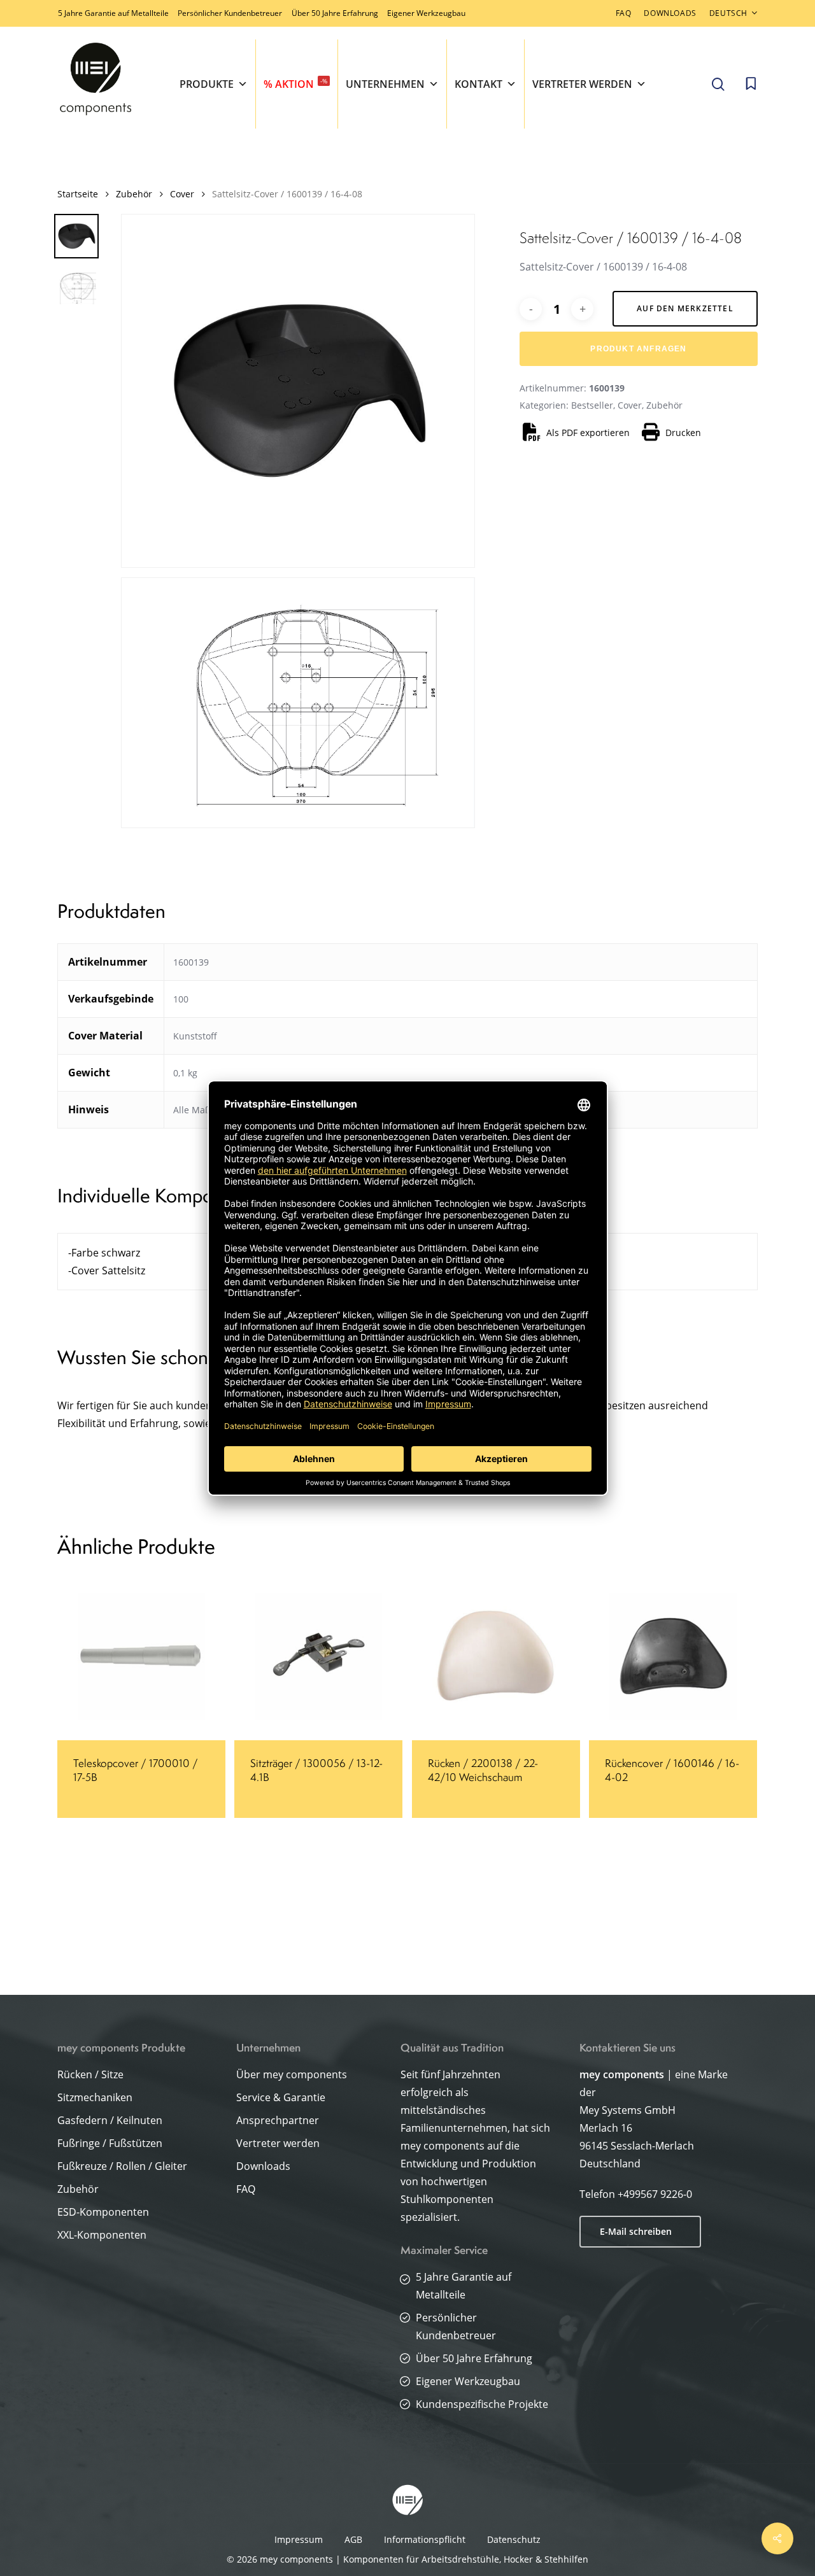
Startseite (78, 194)
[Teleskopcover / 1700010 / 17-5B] (141, 1656)
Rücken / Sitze (90, 2074)
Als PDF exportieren (588, 433)
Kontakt (478, 84)
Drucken (683, 433)
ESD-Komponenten (103, 2212)
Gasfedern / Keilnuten (110, 2120)
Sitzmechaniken (95, 2097)
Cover (182, 194)
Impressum (299, 2539)
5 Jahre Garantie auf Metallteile (113, 13)
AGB (353, 2539)
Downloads (263, 2166)
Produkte (207, 84)
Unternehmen (385, 84)
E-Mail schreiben (636, 2231)
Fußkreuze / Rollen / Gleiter (122, 2166)
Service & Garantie (281, 2097)
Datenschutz (514, 2539)
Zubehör (134, 194)
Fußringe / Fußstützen (110, 2143)
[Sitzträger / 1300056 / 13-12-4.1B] (318, 1656)
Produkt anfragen (638, 349)
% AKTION (295, 84)
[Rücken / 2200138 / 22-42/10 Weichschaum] (496, 1656)
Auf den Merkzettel (685, 308)
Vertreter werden (582, 84)
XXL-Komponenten (102, 2235)
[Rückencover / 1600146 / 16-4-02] (673, 1656)
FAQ (246, 2189)
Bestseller (592, 405)
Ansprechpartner (278, 2120)
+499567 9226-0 (655, 2194)
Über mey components (292, 2074)
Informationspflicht (425, 2539)
